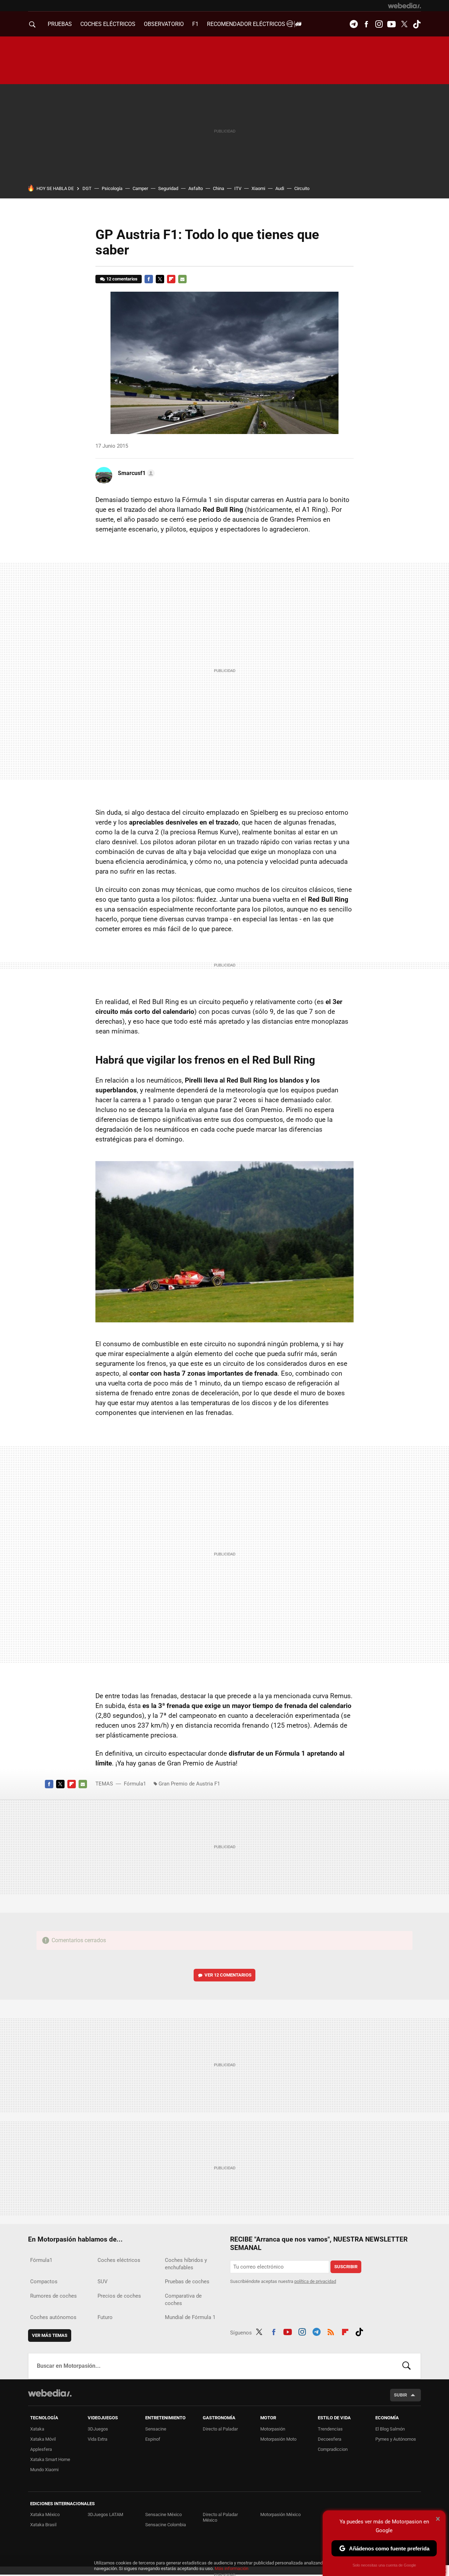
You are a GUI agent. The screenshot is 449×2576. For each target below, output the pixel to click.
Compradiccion (333, 2449)
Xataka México (45, 2514)
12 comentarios (122, 279)
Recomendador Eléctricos (247, 24)
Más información (232, 2568)
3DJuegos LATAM (105, 2514)
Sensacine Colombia (166, 2525)
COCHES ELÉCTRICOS (108, 24)
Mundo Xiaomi (44, 2470)
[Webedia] (404, 6)
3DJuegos (98, 2429)
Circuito (302, 188)
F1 (195, 24)
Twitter (404, 24)
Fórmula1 (135, 1784)
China (219, 188)
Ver (228, 1975)
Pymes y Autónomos (396, 2439)
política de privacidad (315, 2281)
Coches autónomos (53, 2317)
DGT (87, 188)
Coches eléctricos (119, 2260)
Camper (140, 188)
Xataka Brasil (43, 2525)
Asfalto (196, 188)
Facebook (366, 24)
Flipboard (171, 279)
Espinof (153, 2439)
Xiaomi (258, 188)
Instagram (379, 24)
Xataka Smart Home (50, 2459)
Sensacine (156, 2429)
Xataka (37, 2429)
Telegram (354, 24)
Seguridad (168, 188)
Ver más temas (50, 2335)
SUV (103, 2282)
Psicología (112, 188)
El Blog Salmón (390, 2429)
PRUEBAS (60, 24)
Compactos (44, 2282)
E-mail (182, 279)
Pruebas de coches (187, 2282)
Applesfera (41, 2449)
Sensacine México (163, 2514)
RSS (331, 2331)
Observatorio (164, 24)
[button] (135, 473)
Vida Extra (98, 2439)
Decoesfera (330, 2439)
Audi (280, 188)
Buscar (407, 2366)
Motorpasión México (280, 2514)
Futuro (105, 2317)
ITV (238, 188)
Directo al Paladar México (220, 2517)
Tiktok (417, 24)
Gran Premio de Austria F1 (189, 1784)
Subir (400, 2395)
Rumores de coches (53, 2296)
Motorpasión (273, 2429)
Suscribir (346, 2267)
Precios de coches (119, 2296)
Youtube (391, 24)
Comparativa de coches (183, 2300)
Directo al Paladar (220, 2429)
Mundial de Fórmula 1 (190, 2317)
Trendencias (330, 2429)
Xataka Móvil (43, 2439)
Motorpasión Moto (278, 2439)
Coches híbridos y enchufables (186, 2264)
